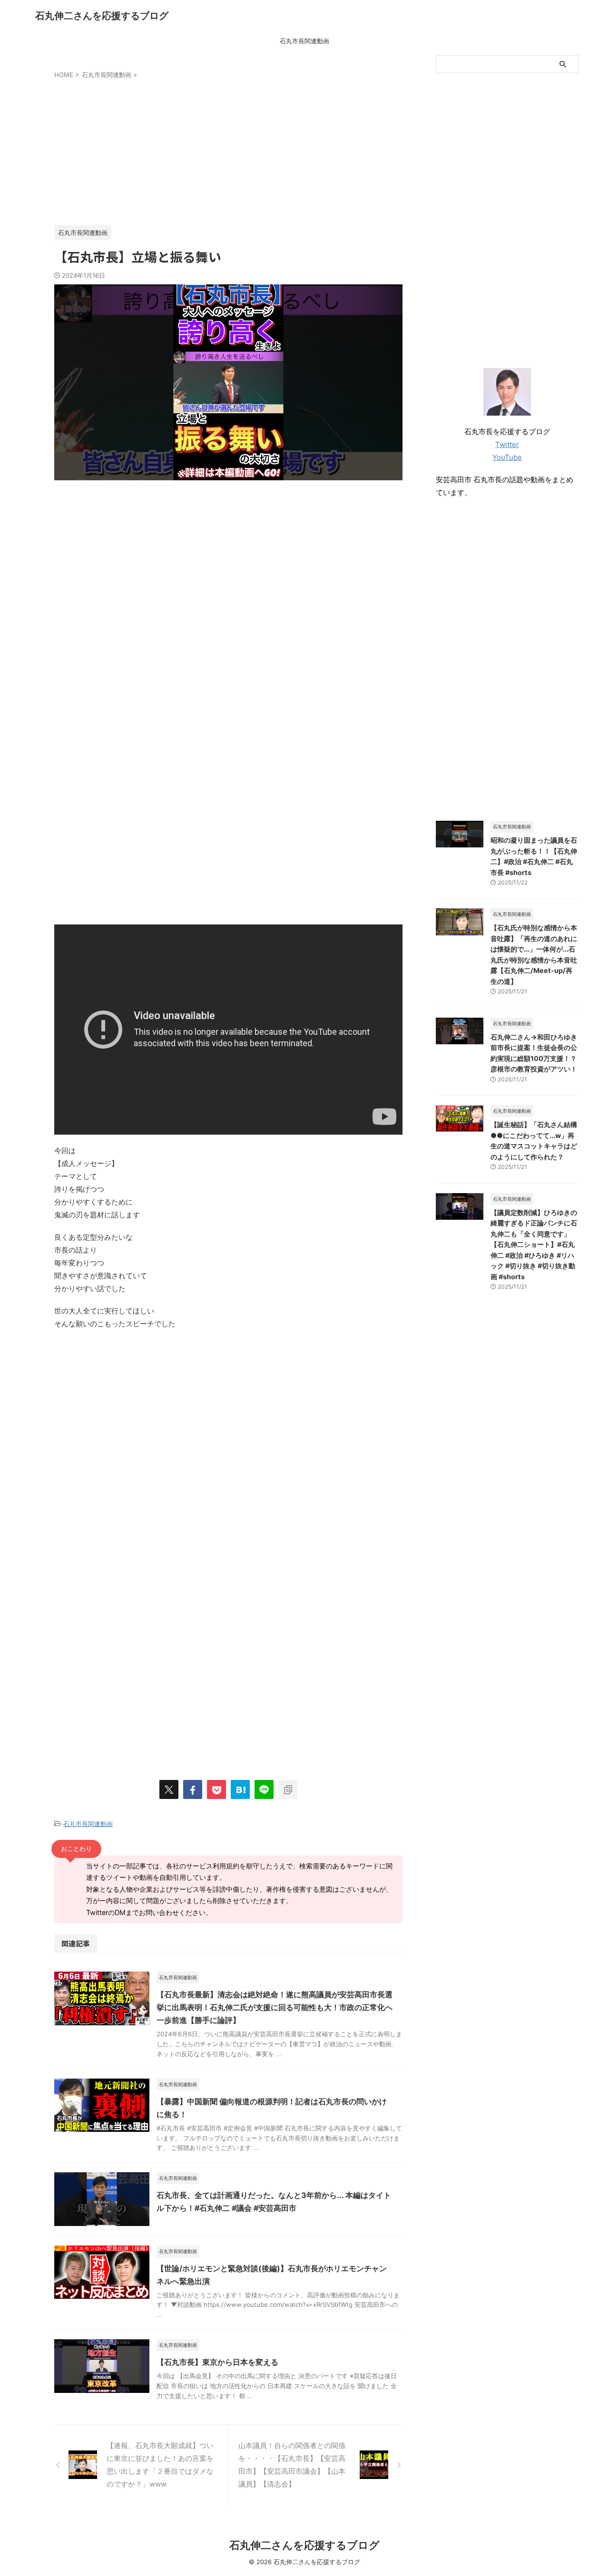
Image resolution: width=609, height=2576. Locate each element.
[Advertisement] (228, 150)
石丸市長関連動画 (304, 41)
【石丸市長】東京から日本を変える (217, 2362)
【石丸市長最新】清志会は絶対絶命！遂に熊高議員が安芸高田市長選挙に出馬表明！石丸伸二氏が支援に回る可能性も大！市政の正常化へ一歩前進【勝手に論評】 (275, 2007)
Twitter (507, 444)
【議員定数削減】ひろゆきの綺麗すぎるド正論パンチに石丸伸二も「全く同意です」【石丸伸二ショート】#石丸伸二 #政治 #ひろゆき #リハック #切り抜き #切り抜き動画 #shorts (534, 1244)
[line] (264, 1789)
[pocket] (216, 1789)
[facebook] (193, 1789)
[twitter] (169, 1789)
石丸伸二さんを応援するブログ (102, 16)
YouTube (507, 457)
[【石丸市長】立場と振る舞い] (240, 1789)
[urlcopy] (288, 1789)
